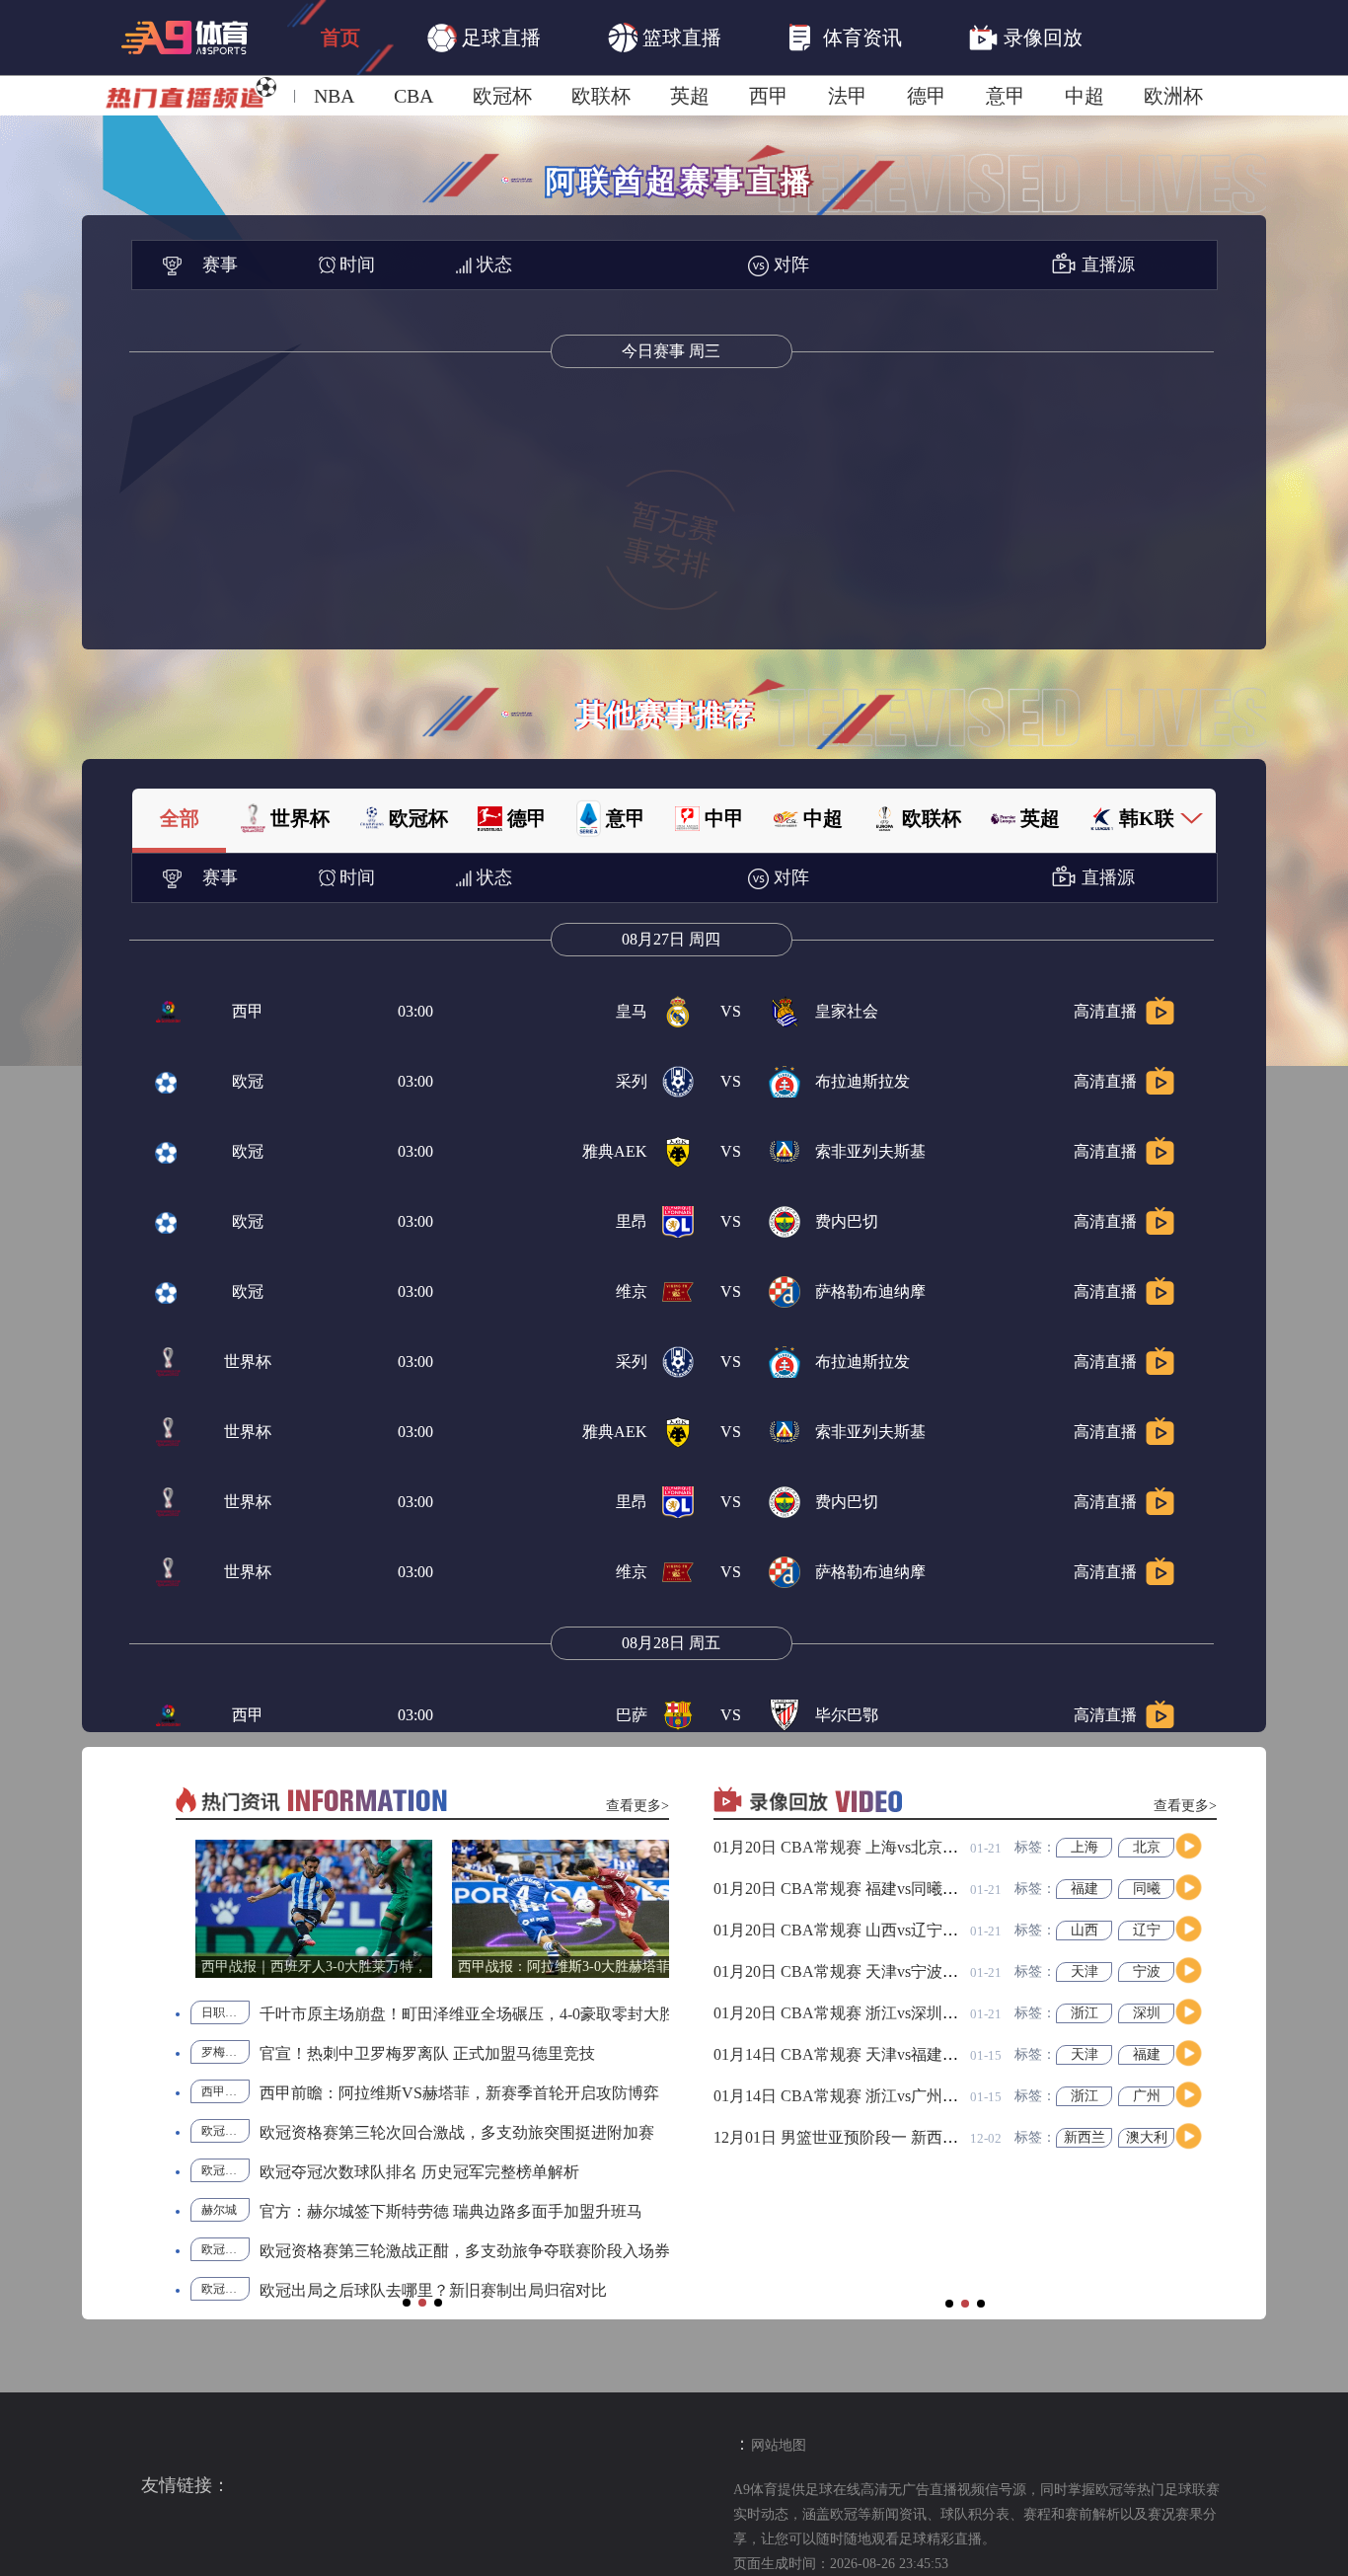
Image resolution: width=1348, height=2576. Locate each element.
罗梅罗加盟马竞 (225, 2052)
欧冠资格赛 (225, 2131)
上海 (1085, 1847)
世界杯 (248, 1362)
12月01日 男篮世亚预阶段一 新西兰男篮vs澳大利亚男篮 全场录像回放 (955, 2137)
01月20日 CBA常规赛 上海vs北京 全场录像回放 (877, 1847)
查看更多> (637, 1806)
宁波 (1147, 1971)
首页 (340, 38)
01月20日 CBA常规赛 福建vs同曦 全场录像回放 (877, 1889)
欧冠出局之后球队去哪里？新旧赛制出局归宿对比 (433, 2290)
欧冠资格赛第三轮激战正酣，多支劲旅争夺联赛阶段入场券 (465, 2251)
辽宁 (1147, 1930)
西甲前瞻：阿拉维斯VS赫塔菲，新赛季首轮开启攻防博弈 (459, 2093)
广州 (1147, 2096)
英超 (690, 96)
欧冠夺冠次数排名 (225, 2170)
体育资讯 (862, 38)
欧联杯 (601, 96)
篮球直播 (682, 38)
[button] (407, 2303)
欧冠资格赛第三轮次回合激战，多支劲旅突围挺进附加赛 (457, 2132)
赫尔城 (219, 2210)
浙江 (1085, 2013)
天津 (1085, 1971)
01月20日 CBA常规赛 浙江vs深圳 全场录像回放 (877, 2013)
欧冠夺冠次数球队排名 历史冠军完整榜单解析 (419, 2172)
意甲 (1006, 96)
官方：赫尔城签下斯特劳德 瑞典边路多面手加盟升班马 (451, 2211)
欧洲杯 (1173, 96)
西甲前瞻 (225, 2091)
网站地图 (779, 2445)
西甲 (769, 96)
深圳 (1147, 2013)
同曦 (1147, 1889)
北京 (1147, 1847)
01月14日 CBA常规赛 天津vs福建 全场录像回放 (877, 2054)
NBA (334, 96)
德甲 (927, 96)
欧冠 (248, 1081)
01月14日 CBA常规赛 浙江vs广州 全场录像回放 (877, 2096)
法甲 (848, 96)
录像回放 (1043, 38)
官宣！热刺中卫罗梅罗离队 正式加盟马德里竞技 (427, 2053)
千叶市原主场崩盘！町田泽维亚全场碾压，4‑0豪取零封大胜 (467, 2014)
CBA (413, 96)
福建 (1085, 1889)
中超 (1085, 96)
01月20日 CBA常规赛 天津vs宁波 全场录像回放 (877, 1971)
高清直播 (1105, 1011)
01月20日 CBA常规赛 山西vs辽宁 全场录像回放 (877, 1930)
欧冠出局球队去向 (225, 2289)
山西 (1085, 1930)
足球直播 (501, 38)
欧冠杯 (502, 96)
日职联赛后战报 (225, 2012)
